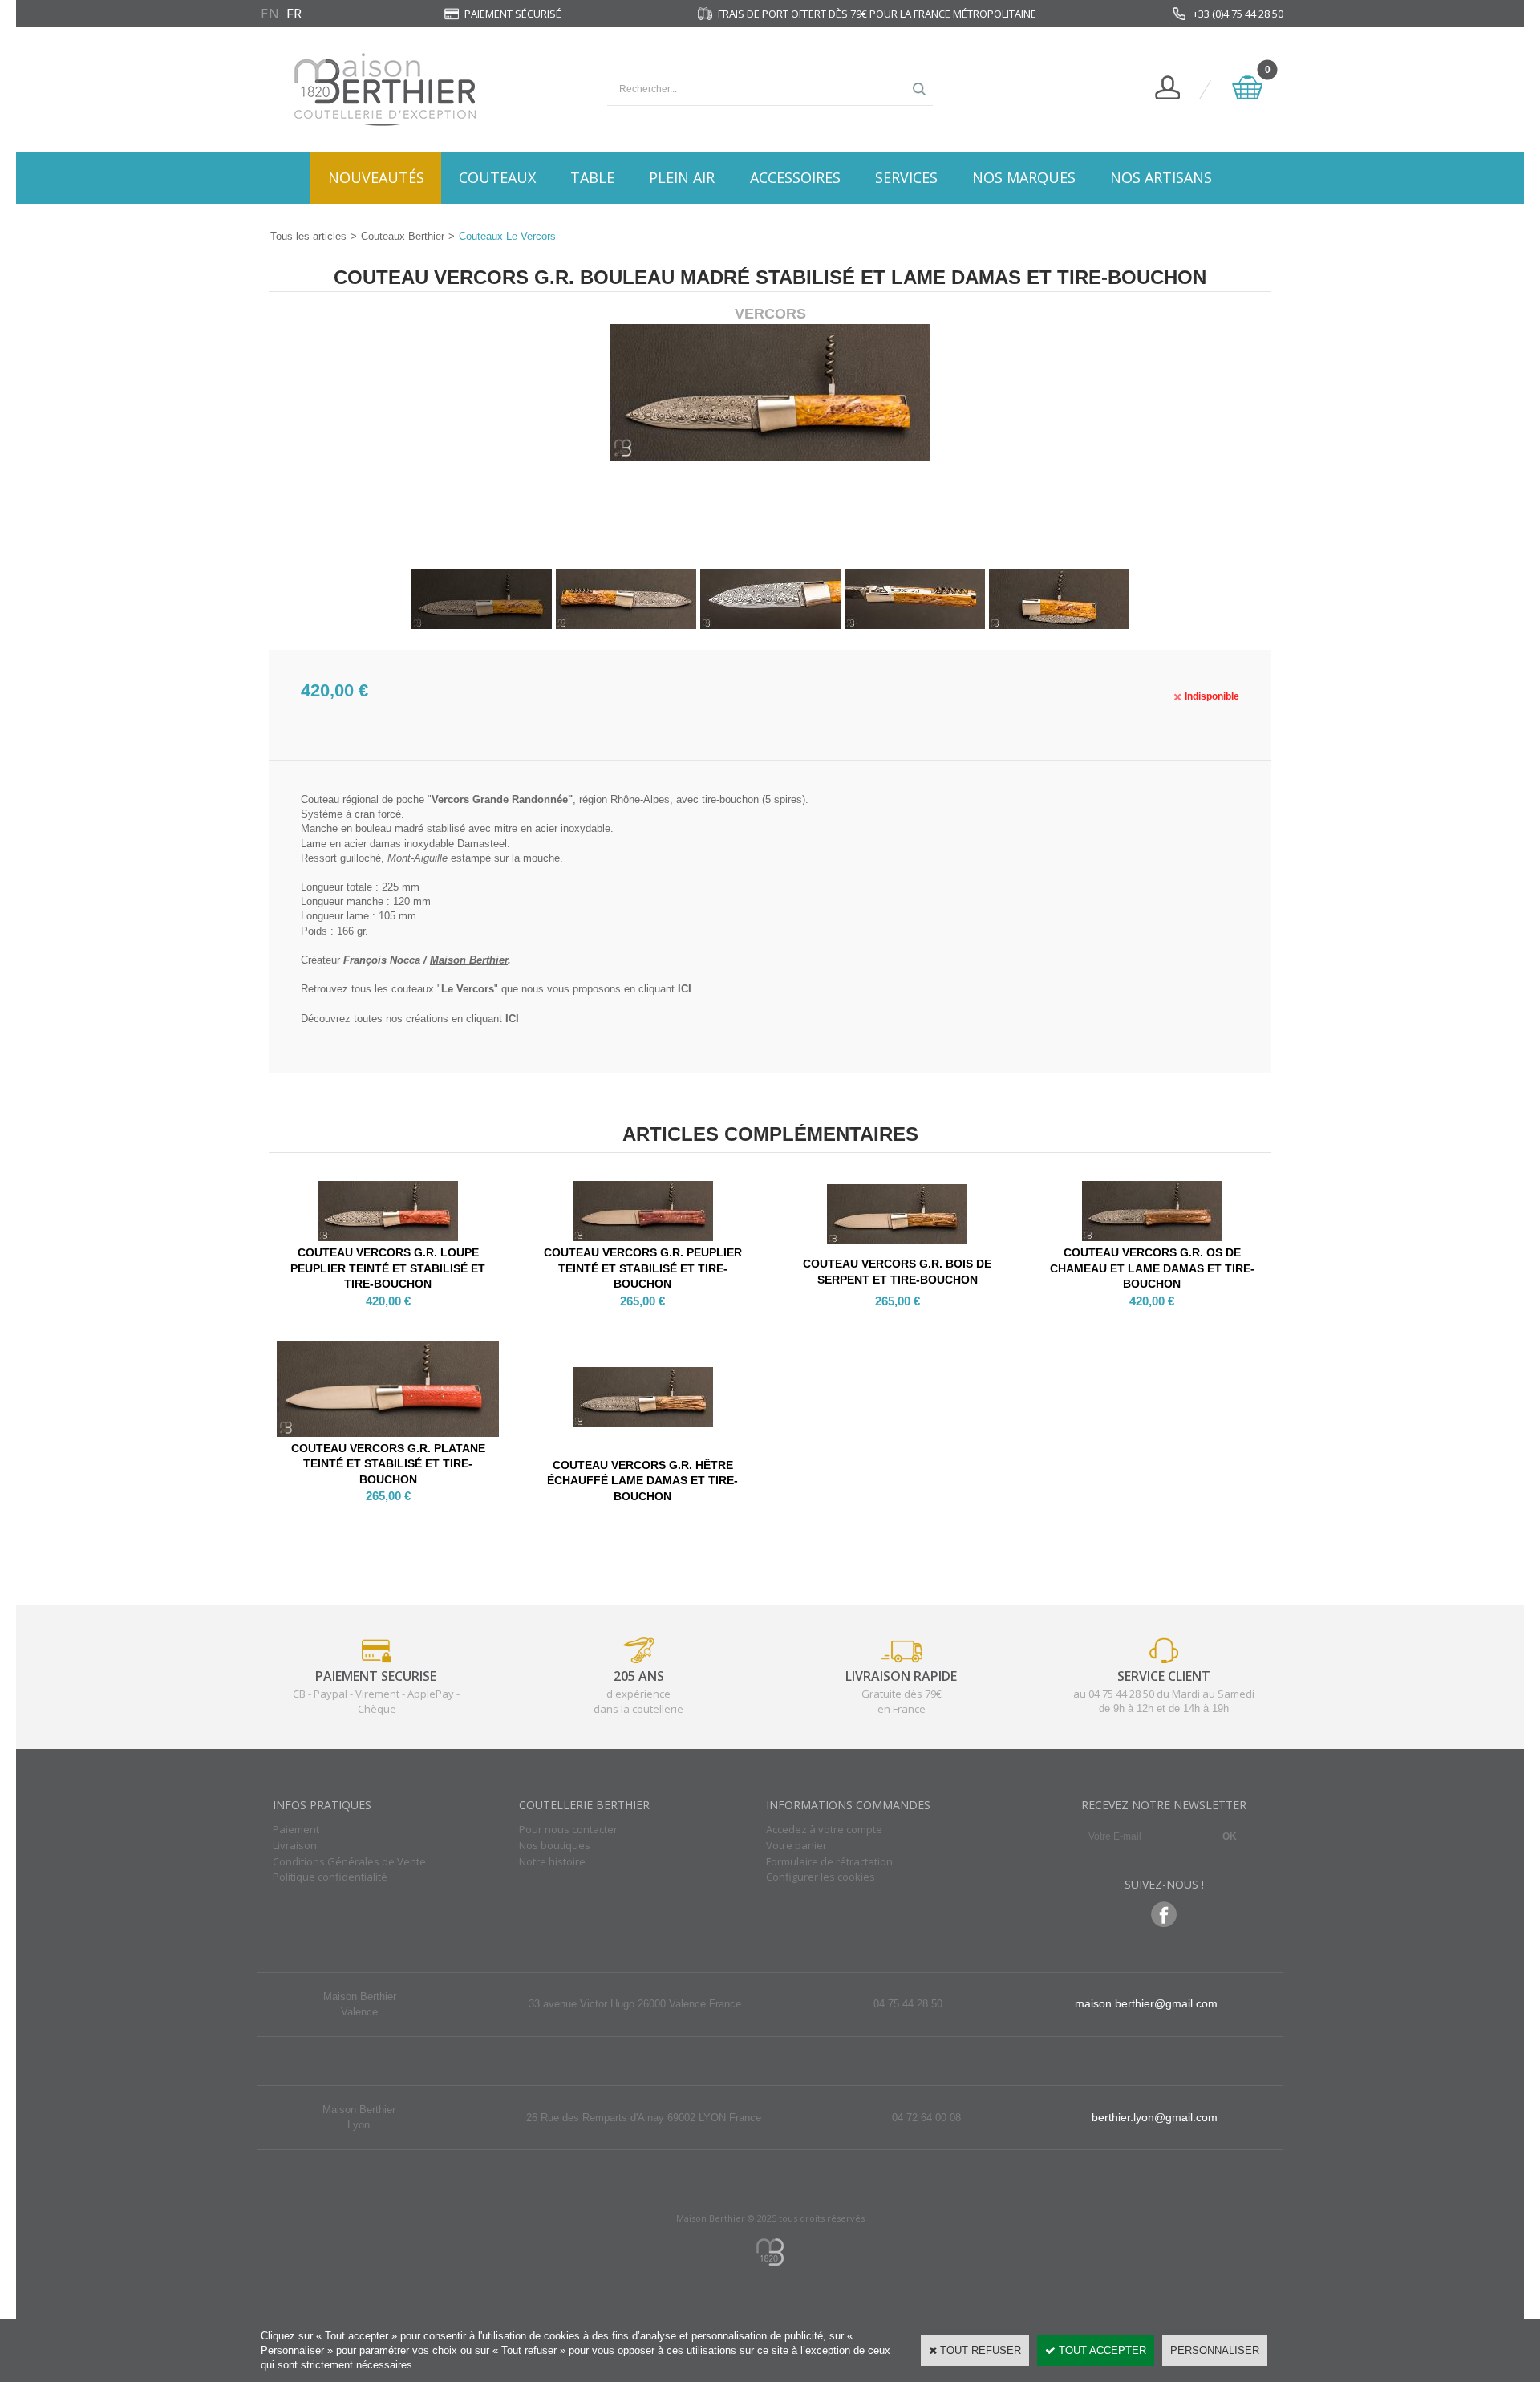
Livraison (295, 1845)
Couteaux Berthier (403, 236)
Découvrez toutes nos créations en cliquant (410, 1019)
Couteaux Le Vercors (507, 236)
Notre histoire (552, 1861)
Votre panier (796, 1845)
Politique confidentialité (330, 1877)
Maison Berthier (469, 960)
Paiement (296, 1829)
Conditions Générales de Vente (349, 1861)
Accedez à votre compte (824, 1829)
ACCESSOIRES (795, 177)
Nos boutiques (555, 1845)
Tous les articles (308, 236)
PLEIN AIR (682, 177)
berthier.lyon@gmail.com (1155, 2117)
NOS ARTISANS (1161, 177)
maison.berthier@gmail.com (1146, 2003)
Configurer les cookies (821, 1877)
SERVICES (906, 177)
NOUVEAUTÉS (376, 177)
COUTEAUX (497, 177)
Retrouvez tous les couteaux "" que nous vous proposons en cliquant (496, 989)
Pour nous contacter (568, 1829)
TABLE (592, 177)
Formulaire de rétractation (829, 1861)
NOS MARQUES (1024, 177)
